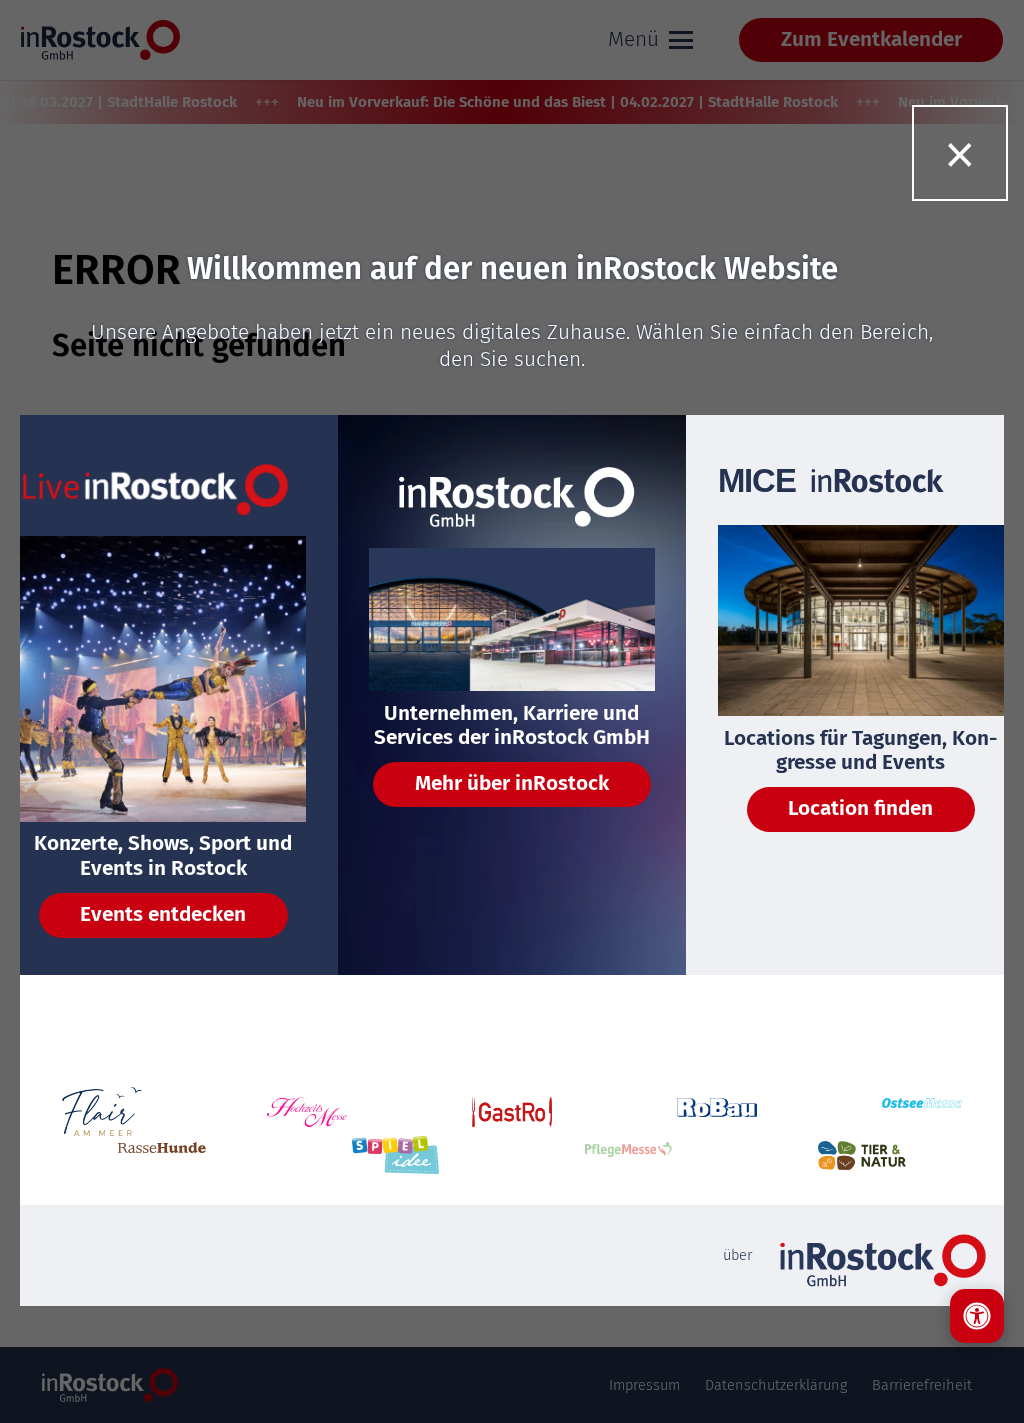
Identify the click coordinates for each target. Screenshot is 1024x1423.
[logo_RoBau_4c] (717, 1111)
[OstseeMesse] (922, 1111)
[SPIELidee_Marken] (396, 1155)
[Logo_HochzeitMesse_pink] (307, 1112)
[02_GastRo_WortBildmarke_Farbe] (512, 1112)
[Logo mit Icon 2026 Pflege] (629, 1155)
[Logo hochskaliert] (102, 1111)
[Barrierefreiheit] (977, 1316)
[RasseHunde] (162, 1155)
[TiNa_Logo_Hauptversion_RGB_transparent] (862, 1155)
